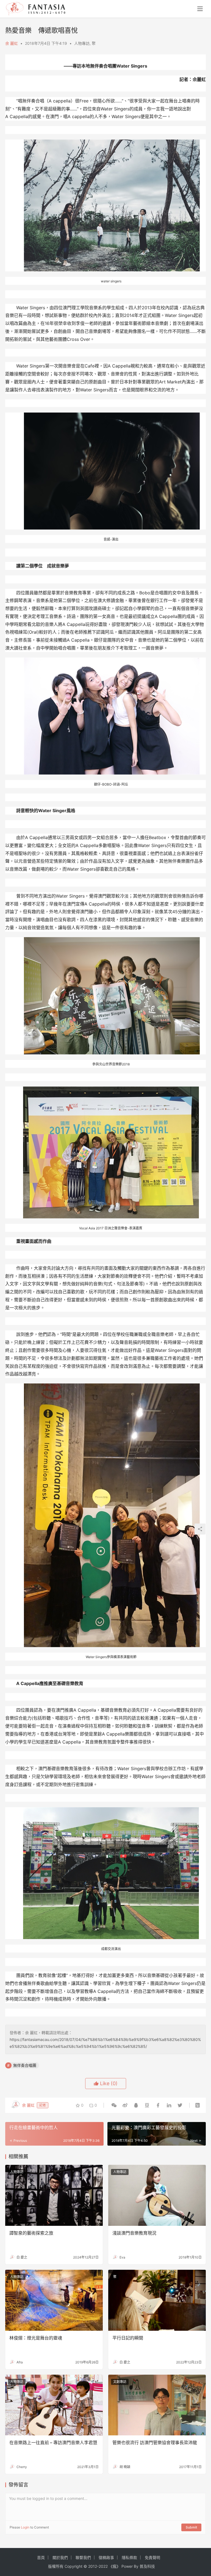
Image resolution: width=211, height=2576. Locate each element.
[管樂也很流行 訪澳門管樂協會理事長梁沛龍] (157, 2405)
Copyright (73, 2566)
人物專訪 (82, 43)
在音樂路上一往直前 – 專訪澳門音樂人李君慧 (53, 2443)
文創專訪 (120, 2382)
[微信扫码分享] (114, 2105)
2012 (93, 2566)
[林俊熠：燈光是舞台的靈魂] (54, 2300)
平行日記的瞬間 (128, 2338)
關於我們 (60, 2557)
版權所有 (56, 2566)
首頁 (41, 2557)
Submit (191, 2527)
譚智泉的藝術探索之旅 (31, 2233)
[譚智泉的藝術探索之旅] (54, 2195)
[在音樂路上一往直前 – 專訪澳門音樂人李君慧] (54, 2405)
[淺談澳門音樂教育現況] (157, 2195)
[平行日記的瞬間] (157, 2300)
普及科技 (147, 2566)
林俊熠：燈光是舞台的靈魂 (36, 2338)
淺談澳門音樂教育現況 (134, 2233)
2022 (103, 2566)
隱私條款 (129, 2557)
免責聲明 (152, 2557)
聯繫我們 (83, 2557)
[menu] (200, 9)
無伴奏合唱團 (25, 2065)
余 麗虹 (12, 43)
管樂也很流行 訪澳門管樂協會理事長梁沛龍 (155, 2443)
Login (25, 2527)
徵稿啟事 (106, 2557)
